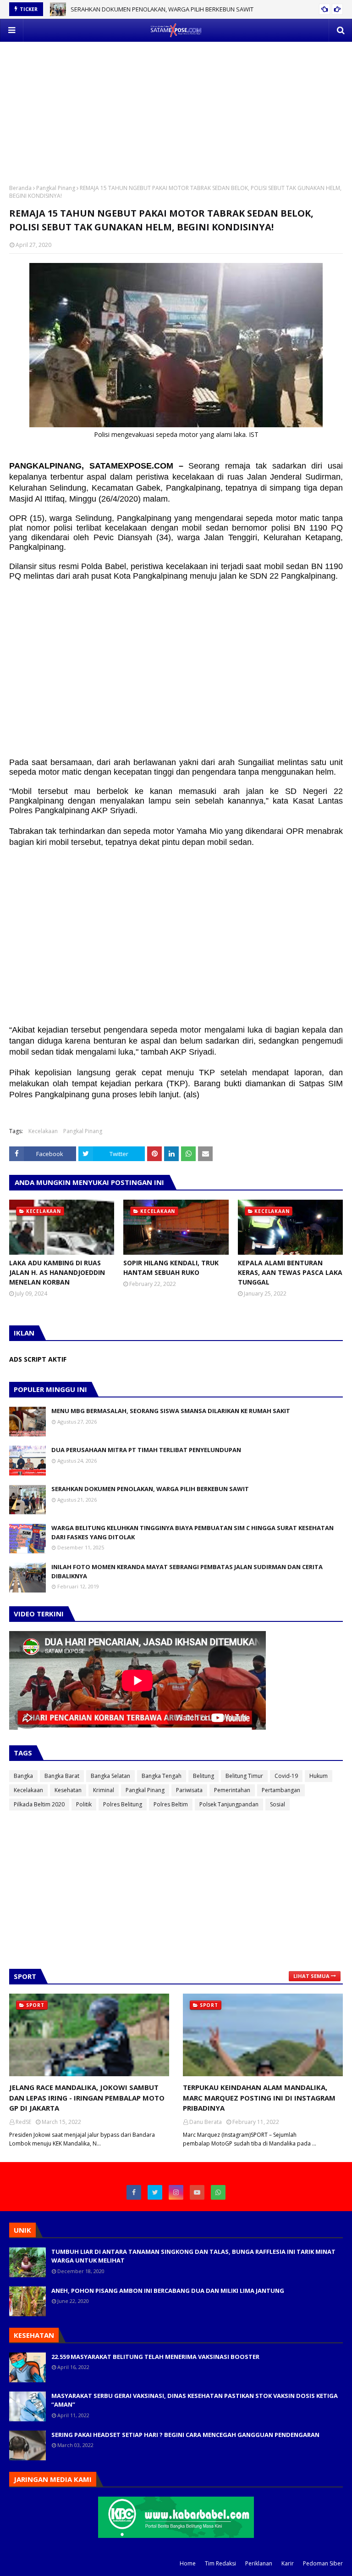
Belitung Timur (244, 1776)
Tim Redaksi (220, 2563)
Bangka (23, 1776)
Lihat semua (311, 1976)
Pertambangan (281, 1790)
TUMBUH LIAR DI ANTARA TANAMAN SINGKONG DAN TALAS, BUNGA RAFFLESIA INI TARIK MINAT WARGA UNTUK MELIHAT (193, 2256)
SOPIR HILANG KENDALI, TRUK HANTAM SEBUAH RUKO (171, 1268)
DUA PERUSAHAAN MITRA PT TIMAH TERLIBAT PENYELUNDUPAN (146, 1450)
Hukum (319, 1776)
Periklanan (259, 2563)
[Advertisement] (176, 106)
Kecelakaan (43, 1131)
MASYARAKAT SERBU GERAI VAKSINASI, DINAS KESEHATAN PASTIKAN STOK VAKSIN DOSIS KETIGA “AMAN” (195, 2400)
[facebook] (134, 2192)
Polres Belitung (123, 1804)
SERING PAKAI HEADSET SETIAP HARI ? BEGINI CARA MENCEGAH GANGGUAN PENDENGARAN (185, 2435)
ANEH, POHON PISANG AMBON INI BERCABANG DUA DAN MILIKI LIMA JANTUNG (168, 2291)
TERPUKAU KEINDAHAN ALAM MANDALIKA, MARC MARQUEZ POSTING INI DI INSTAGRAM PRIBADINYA (259, 2098)
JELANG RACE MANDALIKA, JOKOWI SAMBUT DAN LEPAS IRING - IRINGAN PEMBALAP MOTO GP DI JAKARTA (87, 2098)
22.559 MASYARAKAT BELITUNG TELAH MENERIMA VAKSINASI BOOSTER (155, 2357)
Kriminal (104, 1790)
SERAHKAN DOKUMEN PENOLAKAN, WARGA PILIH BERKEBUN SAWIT (162, 9)
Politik (84, 1804)
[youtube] (197, 2192)
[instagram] (176, 2192)
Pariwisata (189, 1790)
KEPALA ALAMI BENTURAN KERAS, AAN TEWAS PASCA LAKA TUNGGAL (290, 1272)
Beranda (20, 188)
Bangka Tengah (162, 1776)
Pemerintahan (232, 1790)
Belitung (203, 1776)
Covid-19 (286, 1776)
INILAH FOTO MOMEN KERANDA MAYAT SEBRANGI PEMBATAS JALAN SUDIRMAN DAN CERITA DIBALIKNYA (187, 1571)
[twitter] (155, 2192)
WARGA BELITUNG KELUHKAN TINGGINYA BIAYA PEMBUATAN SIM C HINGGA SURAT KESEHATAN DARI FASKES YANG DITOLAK (192, 1532)
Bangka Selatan (110, 1776)
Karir (288, 2563)
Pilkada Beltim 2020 (39, 1804)
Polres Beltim (171, 1804)
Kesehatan (68, 1790)
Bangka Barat (62, 1776)
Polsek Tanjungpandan (229, 1804)
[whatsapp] (218, 2192)
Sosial (278, 1804)
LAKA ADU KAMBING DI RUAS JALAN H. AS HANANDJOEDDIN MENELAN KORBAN (57, 1272)
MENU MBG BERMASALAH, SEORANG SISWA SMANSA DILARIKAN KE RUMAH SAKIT (171, 1411)
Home (188, 2563)
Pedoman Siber (323, 2563)
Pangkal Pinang (56, 188)
